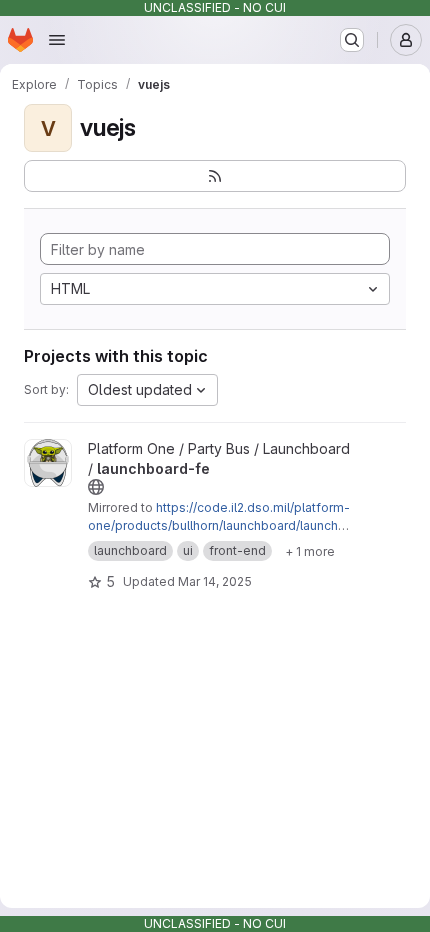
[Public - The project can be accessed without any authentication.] (96, 487)
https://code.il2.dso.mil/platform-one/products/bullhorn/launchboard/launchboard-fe (219, 525)
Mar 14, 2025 (215, 581)
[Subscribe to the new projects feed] (215, 176)
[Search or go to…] (352, 40)
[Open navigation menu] (57, 40)
